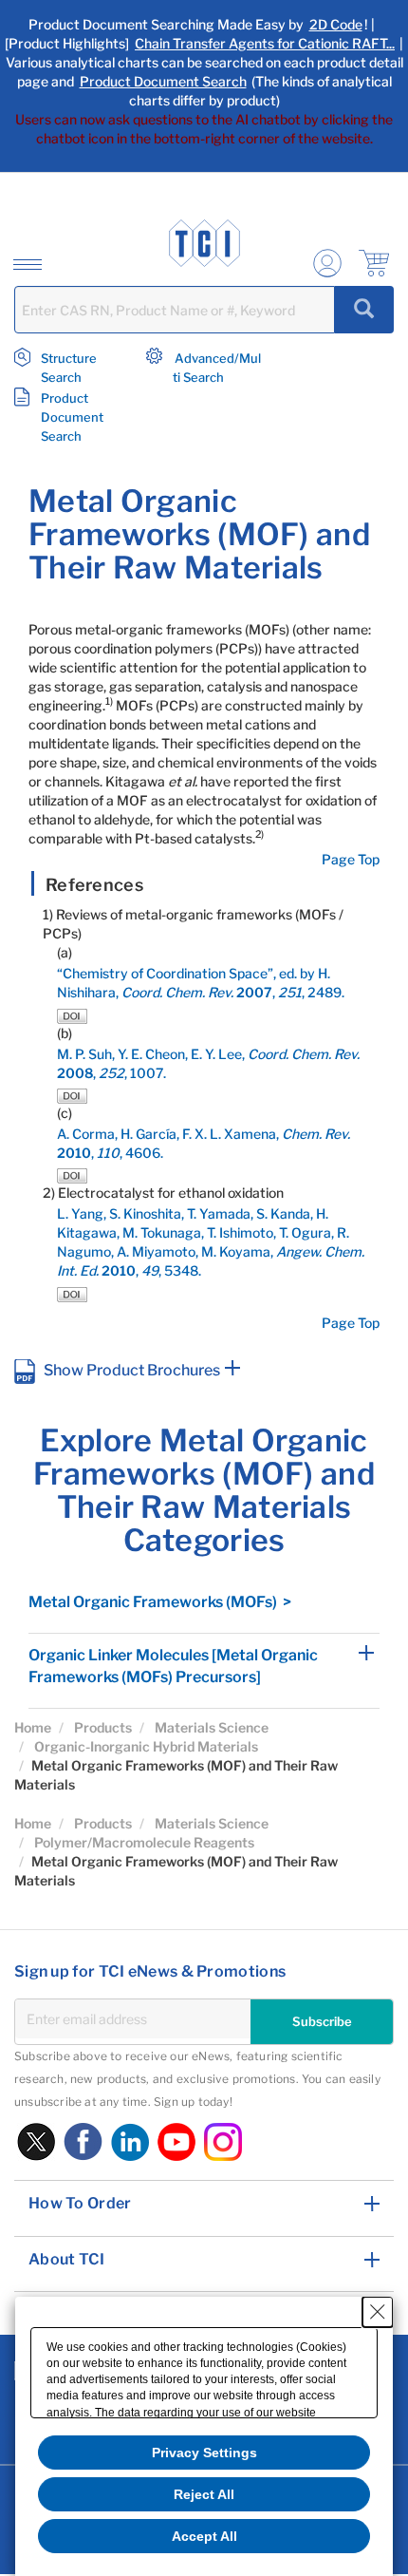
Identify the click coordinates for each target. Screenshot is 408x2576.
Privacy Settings (204, 2453)
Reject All (204, 2494)
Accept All (204, 2536)
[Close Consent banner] (378, 2312)
